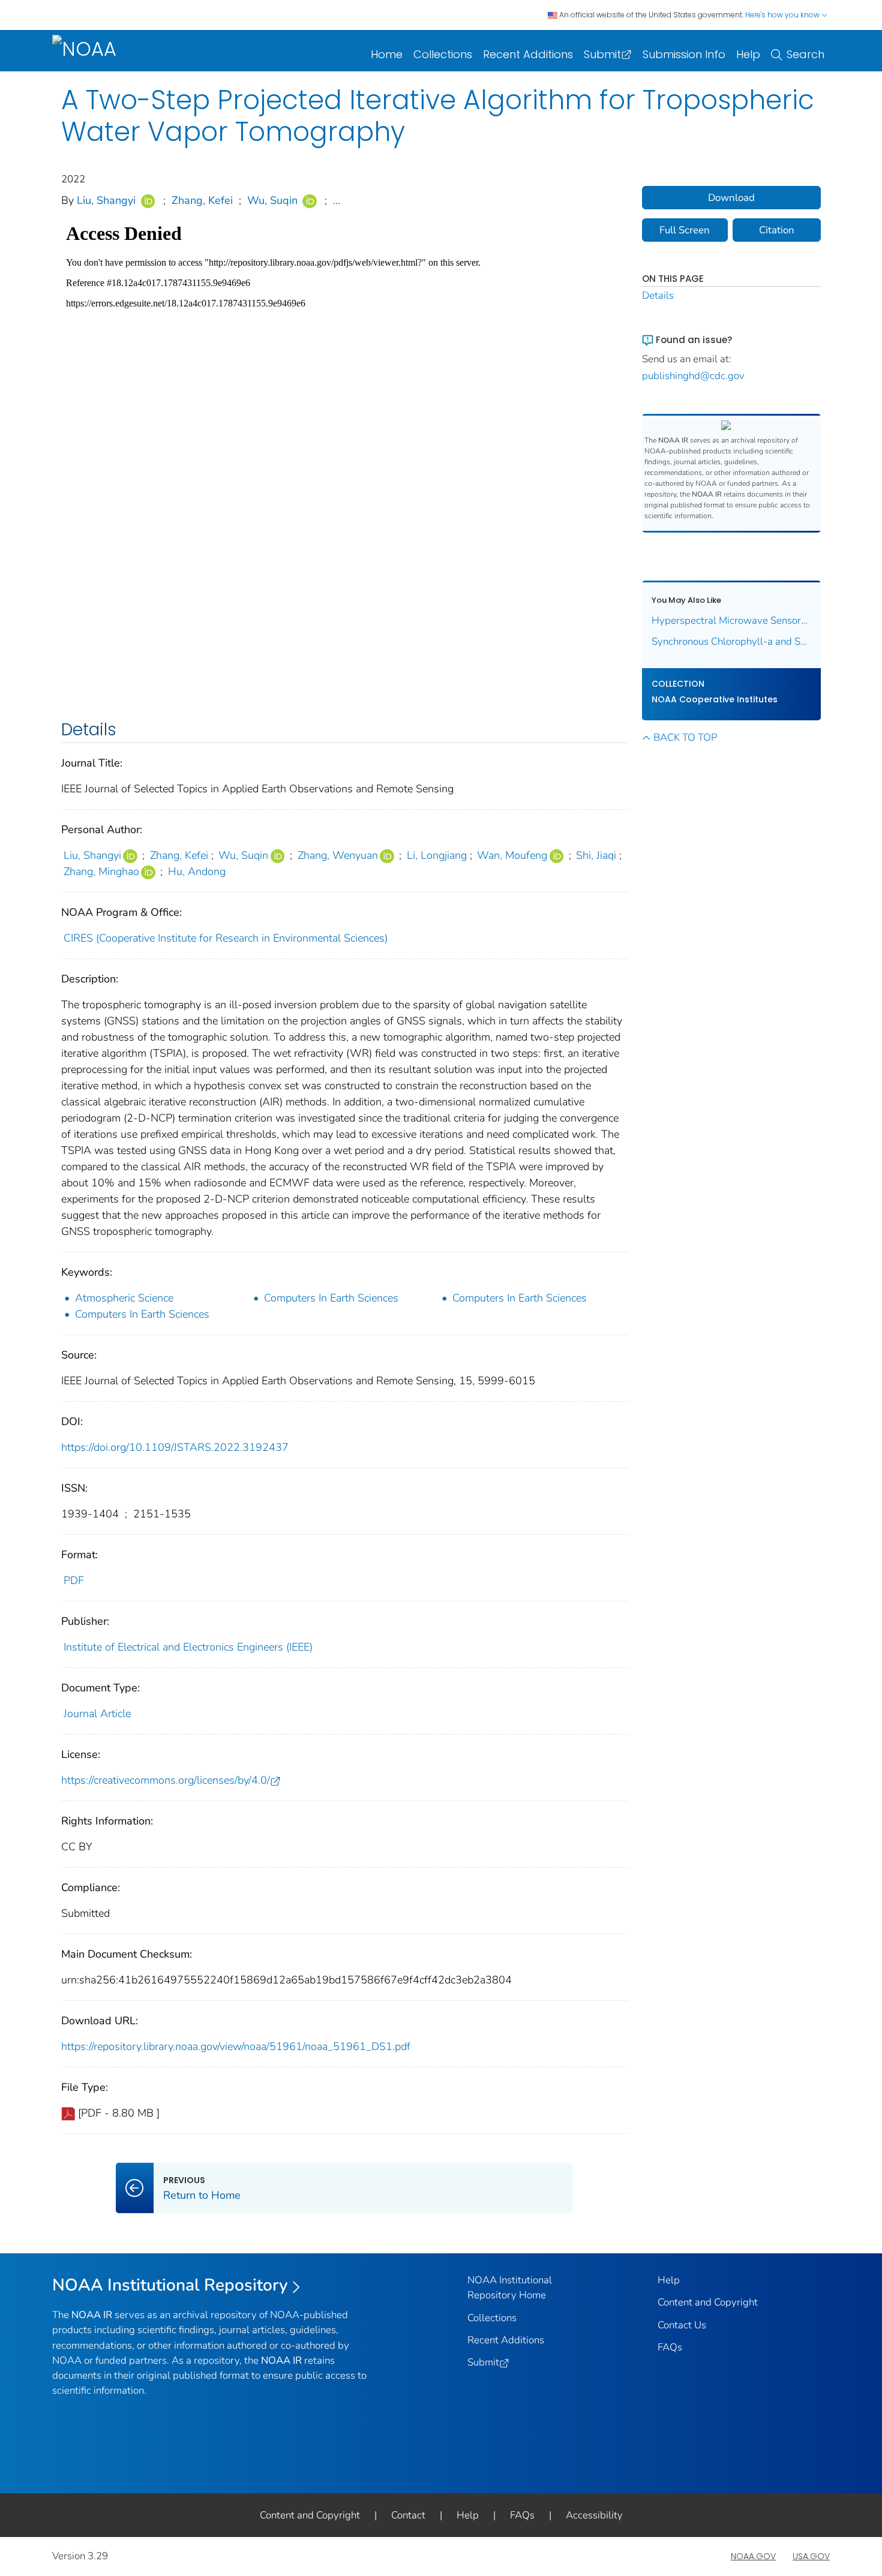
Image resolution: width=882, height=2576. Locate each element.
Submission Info (684, 54)
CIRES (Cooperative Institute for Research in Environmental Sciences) (226, 938)
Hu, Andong (197, 871)
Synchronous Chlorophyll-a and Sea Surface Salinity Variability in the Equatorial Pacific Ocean (732, 641)
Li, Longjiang (437, 855)
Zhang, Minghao (101, 871)
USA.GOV (811, 2556)
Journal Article (97, 1714)
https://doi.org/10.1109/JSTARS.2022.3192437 (175, 1447)
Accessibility (594, 2515)
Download (731, 198)
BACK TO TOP (685, 737)
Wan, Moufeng (512, 855)
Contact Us (682, 2325)
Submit (602, 54)
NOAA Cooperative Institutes (715, 699)
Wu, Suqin (272, 200)
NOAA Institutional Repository (170, 2285)
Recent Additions (528, 54)
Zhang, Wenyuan (338, 855)
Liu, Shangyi (106, 200)
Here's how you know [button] (783, 15)
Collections (443, 54)
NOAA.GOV (753, 2556)
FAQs (670, 2347)
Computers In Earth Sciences (331, 1298)
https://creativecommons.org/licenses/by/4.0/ (166, 1780)
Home (387, 54)
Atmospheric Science (124, 1298)
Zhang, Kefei (202, 200)
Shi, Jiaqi (596, 855)
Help (748, 54)
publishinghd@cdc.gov (693, 376)
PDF (74, 1580)
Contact (408, 2515)
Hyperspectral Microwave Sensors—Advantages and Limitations (732, 620)
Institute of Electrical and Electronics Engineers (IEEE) (188, 1647)
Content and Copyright (708, 2302)
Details (658, 295)
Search (805, 54)
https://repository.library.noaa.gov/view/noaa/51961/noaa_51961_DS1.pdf (236, 2046)
